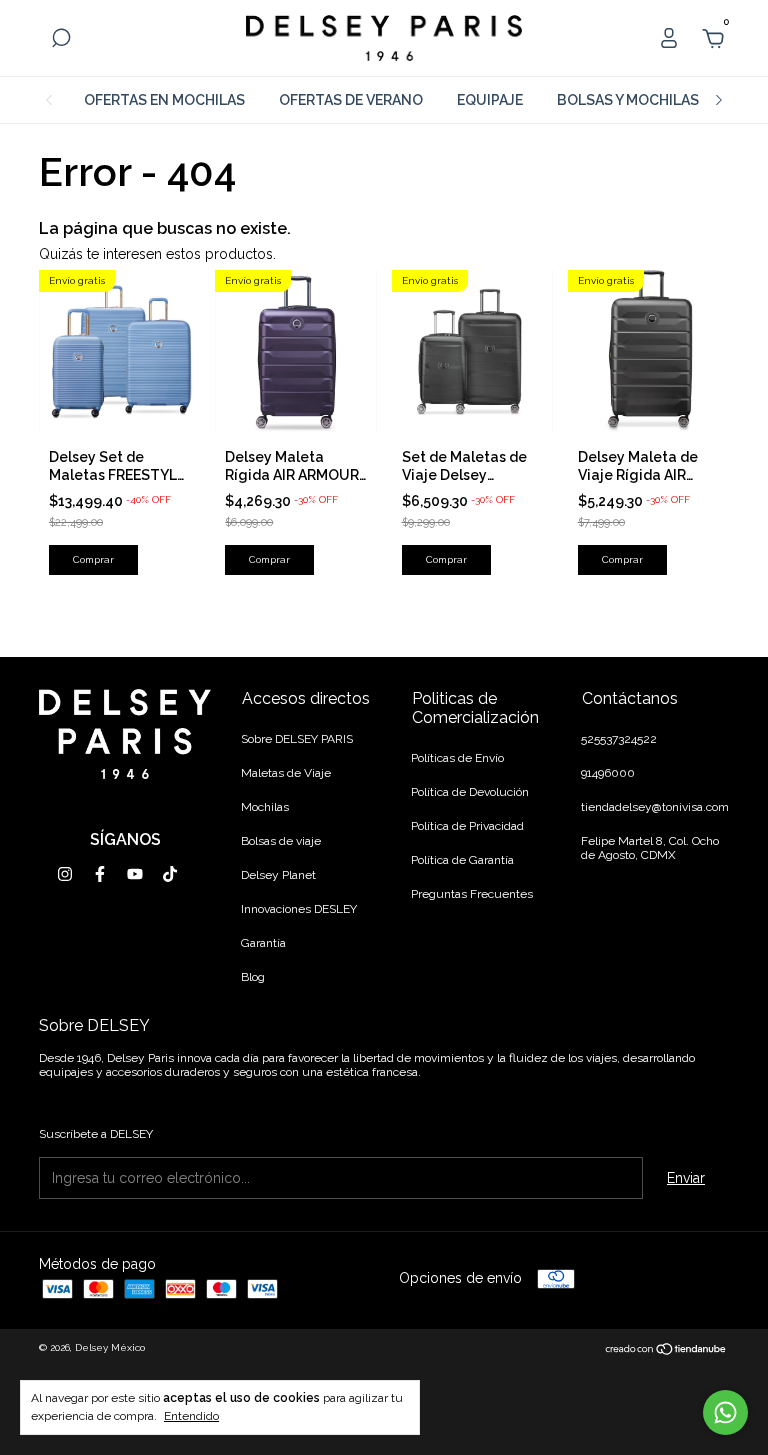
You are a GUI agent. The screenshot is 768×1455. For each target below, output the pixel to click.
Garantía (263, 943)
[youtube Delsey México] (135, 874)
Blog (253, 977)
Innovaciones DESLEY (299, 909)
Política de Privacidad (467, 826)
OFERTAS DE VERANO (351, 100)
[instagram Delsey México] (65, 874)
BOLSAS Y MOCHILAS (628, 100)
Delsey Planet (278, 875)
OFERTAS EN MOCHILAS (164, 100)
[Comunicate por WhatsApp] (725, 1412)
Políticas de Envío (457, 758)
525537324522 (619, 739)
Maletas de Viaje (286, 773)
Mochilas (265, 807)
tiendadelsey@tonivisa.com (655, 807)
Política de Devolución (470, 792)
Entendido (191, 1416)
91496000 (608, 773)
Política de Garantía (462, 860)
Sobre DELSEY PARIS (297, 739)
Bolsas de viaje (281, 841)
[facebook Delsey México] (100, 874)
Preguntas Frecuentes (472, 894)
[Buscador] (61, 41)
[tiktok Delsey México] (170, 874)
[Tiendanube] (666, 1351)
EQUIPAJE (490, 100)
